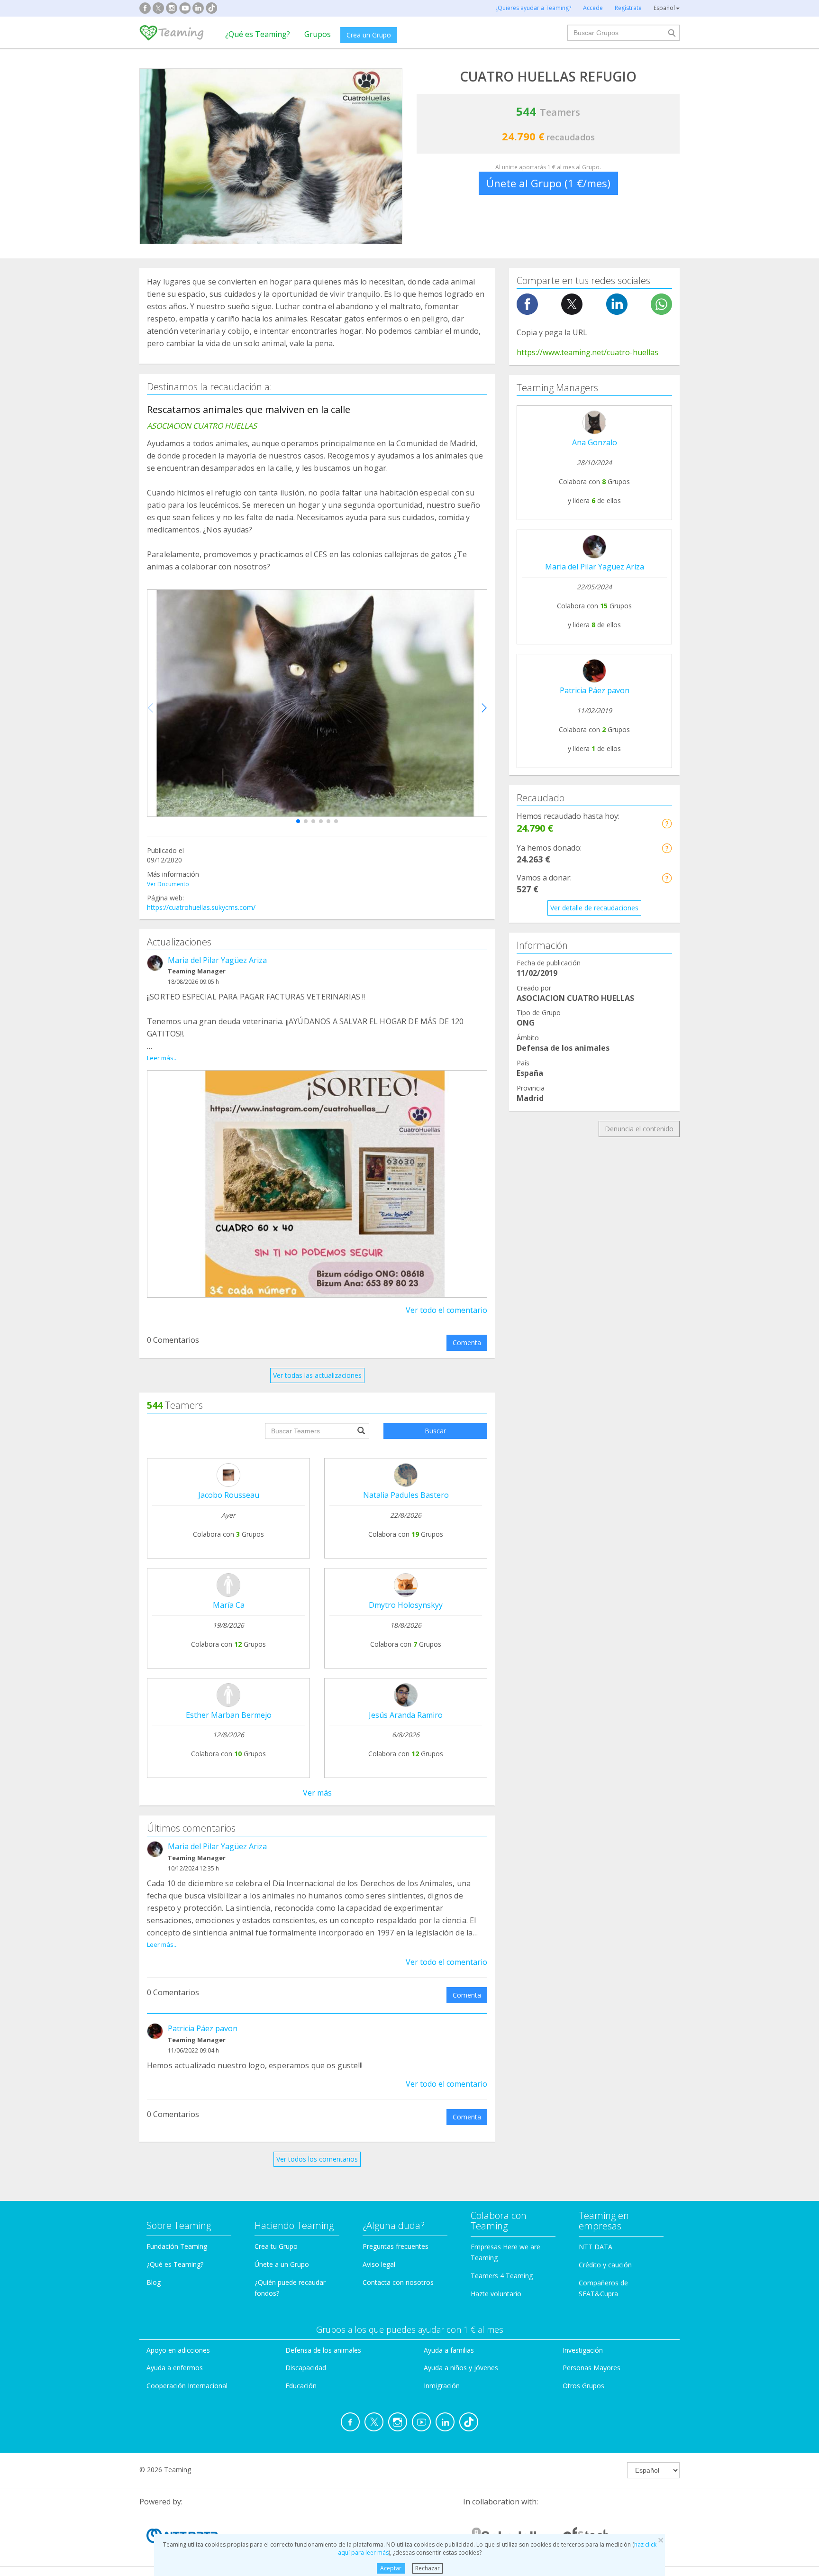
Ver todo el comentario (446, 1310)
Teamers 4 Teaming (502, 2276)
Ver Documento (168, 884)
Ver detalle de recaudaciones (594, 908)
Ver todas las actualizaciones (317, 1375)
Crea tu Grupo (276, 2246)
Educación (301, 2386)
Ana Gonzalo (595, 442)
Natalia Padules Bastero (406, 1495)
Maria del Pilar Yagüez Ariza (217, 960)
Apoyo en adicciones (178, 2350)
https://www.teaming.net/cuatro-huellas (587, 352)
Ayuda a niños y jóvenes (461, 2368)
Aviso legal (379, 2264)
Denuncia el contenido (639, 1129)
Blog (154, 2282)
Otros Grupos (583, 2386)
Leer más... (162, 1058)
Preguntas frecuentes (396, 2246)
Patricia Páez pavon (203, 2028)
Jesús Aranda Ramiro (406, 1715)
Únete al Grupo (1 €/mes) (548, 183)
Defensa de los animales (323, 2350)
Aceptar (391, 2568)
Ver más (317, 1793)
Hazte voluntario (496, 2294)
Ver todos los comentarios (317, 2159)
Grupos (318, 34)
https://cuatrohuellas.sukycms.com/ (201, 907)
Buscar (435, 1431)
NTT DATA (596, 2247)
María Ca (229, 1605)
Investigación (583, 2350)
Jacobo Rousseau (229, 1495)
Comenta (467, 1343)
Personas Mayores (591, 2368)
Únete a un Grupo (282, 2264)
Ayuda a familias (449, 2350)
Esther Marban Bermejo (229, 1715)
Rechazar (428, 2568)
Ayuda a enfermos (175, 2368)
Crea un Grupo (369, 35)
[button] (298, 821)
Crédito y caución (605, 2265)
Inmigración (442, 2386)
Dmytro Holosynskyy (406, 1605)
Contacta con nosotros (398, 2282)
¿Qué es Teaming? (258, 34)
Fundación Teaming (177, 2246)
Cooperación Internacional (187, 2386)
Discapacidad (306, 2368)
